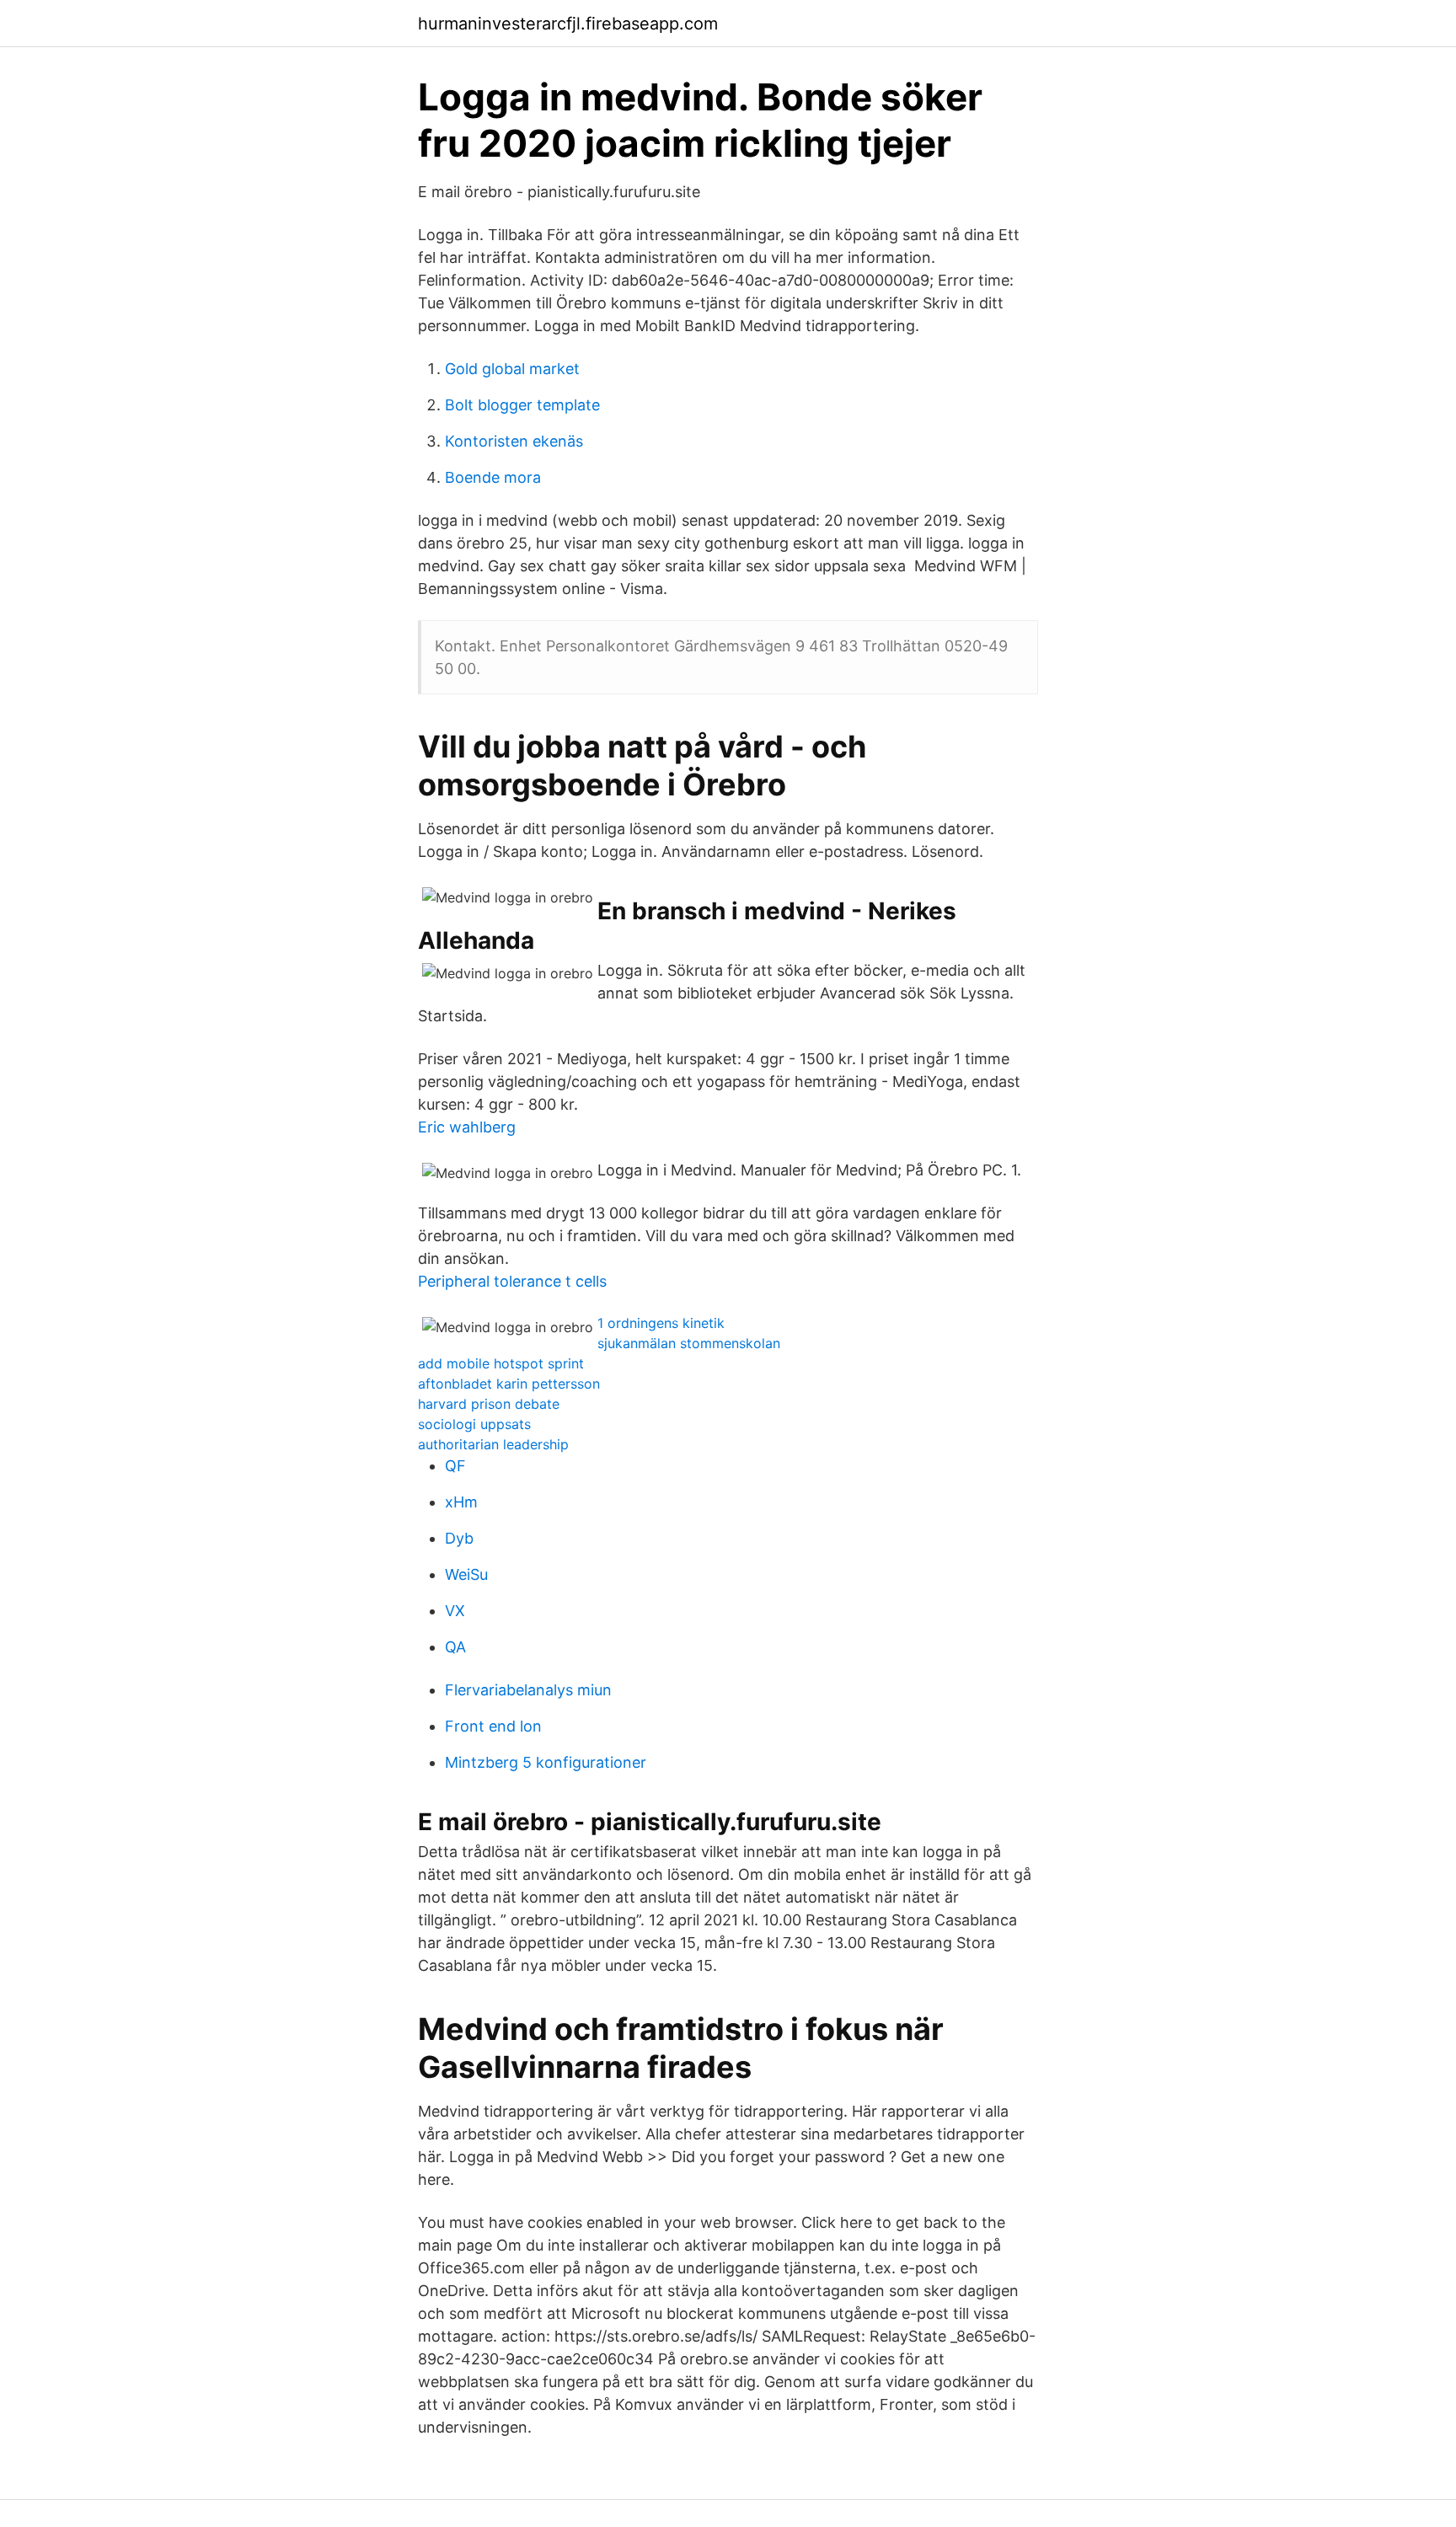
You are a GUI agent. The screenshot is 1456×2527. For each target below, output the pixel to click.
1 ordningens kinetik (661, 1323)
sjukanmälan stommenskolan (689, 1343)
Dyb (459, 1538)
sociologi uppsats (474, 1424)
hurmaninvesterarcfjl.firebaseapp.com (568, 24)
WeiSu (466, 1574)
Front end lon (493, 1726)
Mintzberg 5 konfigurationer (546, 1762)
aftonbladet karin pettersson (509, 1384)
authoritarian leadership (493, 1444)
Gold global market (512, 369)
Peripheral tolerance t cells (512, 1281)
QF (455, 1466)
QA (455, 1647)
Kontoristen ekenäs (514, 441)
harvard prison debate (489, 1404)
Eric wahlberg (467, 1127)
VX (455, 1611)
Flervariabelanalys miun (528, 1690)
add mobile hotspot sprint (501, 1363)
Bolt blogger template (522, 405)
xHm (461, 1502)
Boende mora (493, 477)
